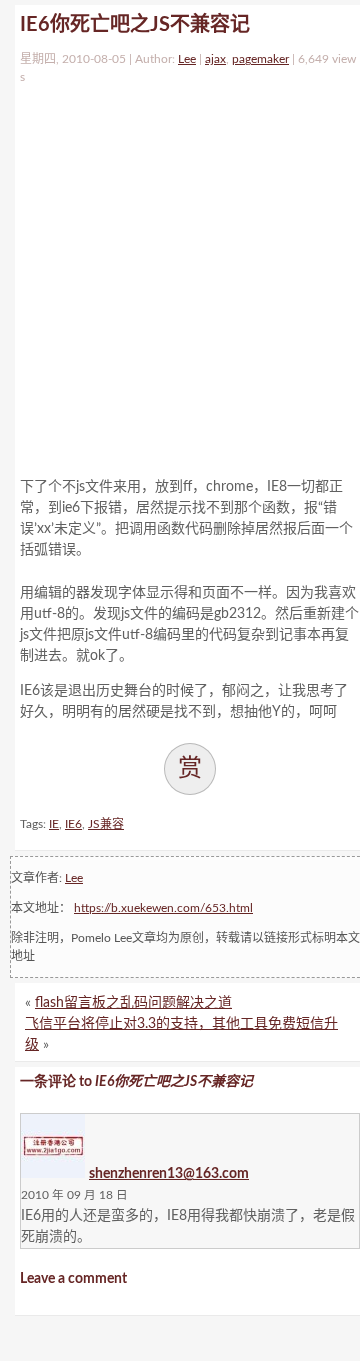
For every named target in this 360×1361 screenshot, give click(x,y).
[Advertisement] (180, 276)
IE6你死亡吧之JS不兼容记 (135, 25)
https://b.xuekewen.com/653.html (163, 908)
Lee (187, 59)
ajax (215, 59)
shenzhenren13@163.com (169, 1174)
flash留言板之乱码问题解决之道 (133, 1003)
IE (54, 824)
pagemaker (260, 59)
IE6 (73, 824)
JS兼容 (106, 824)
